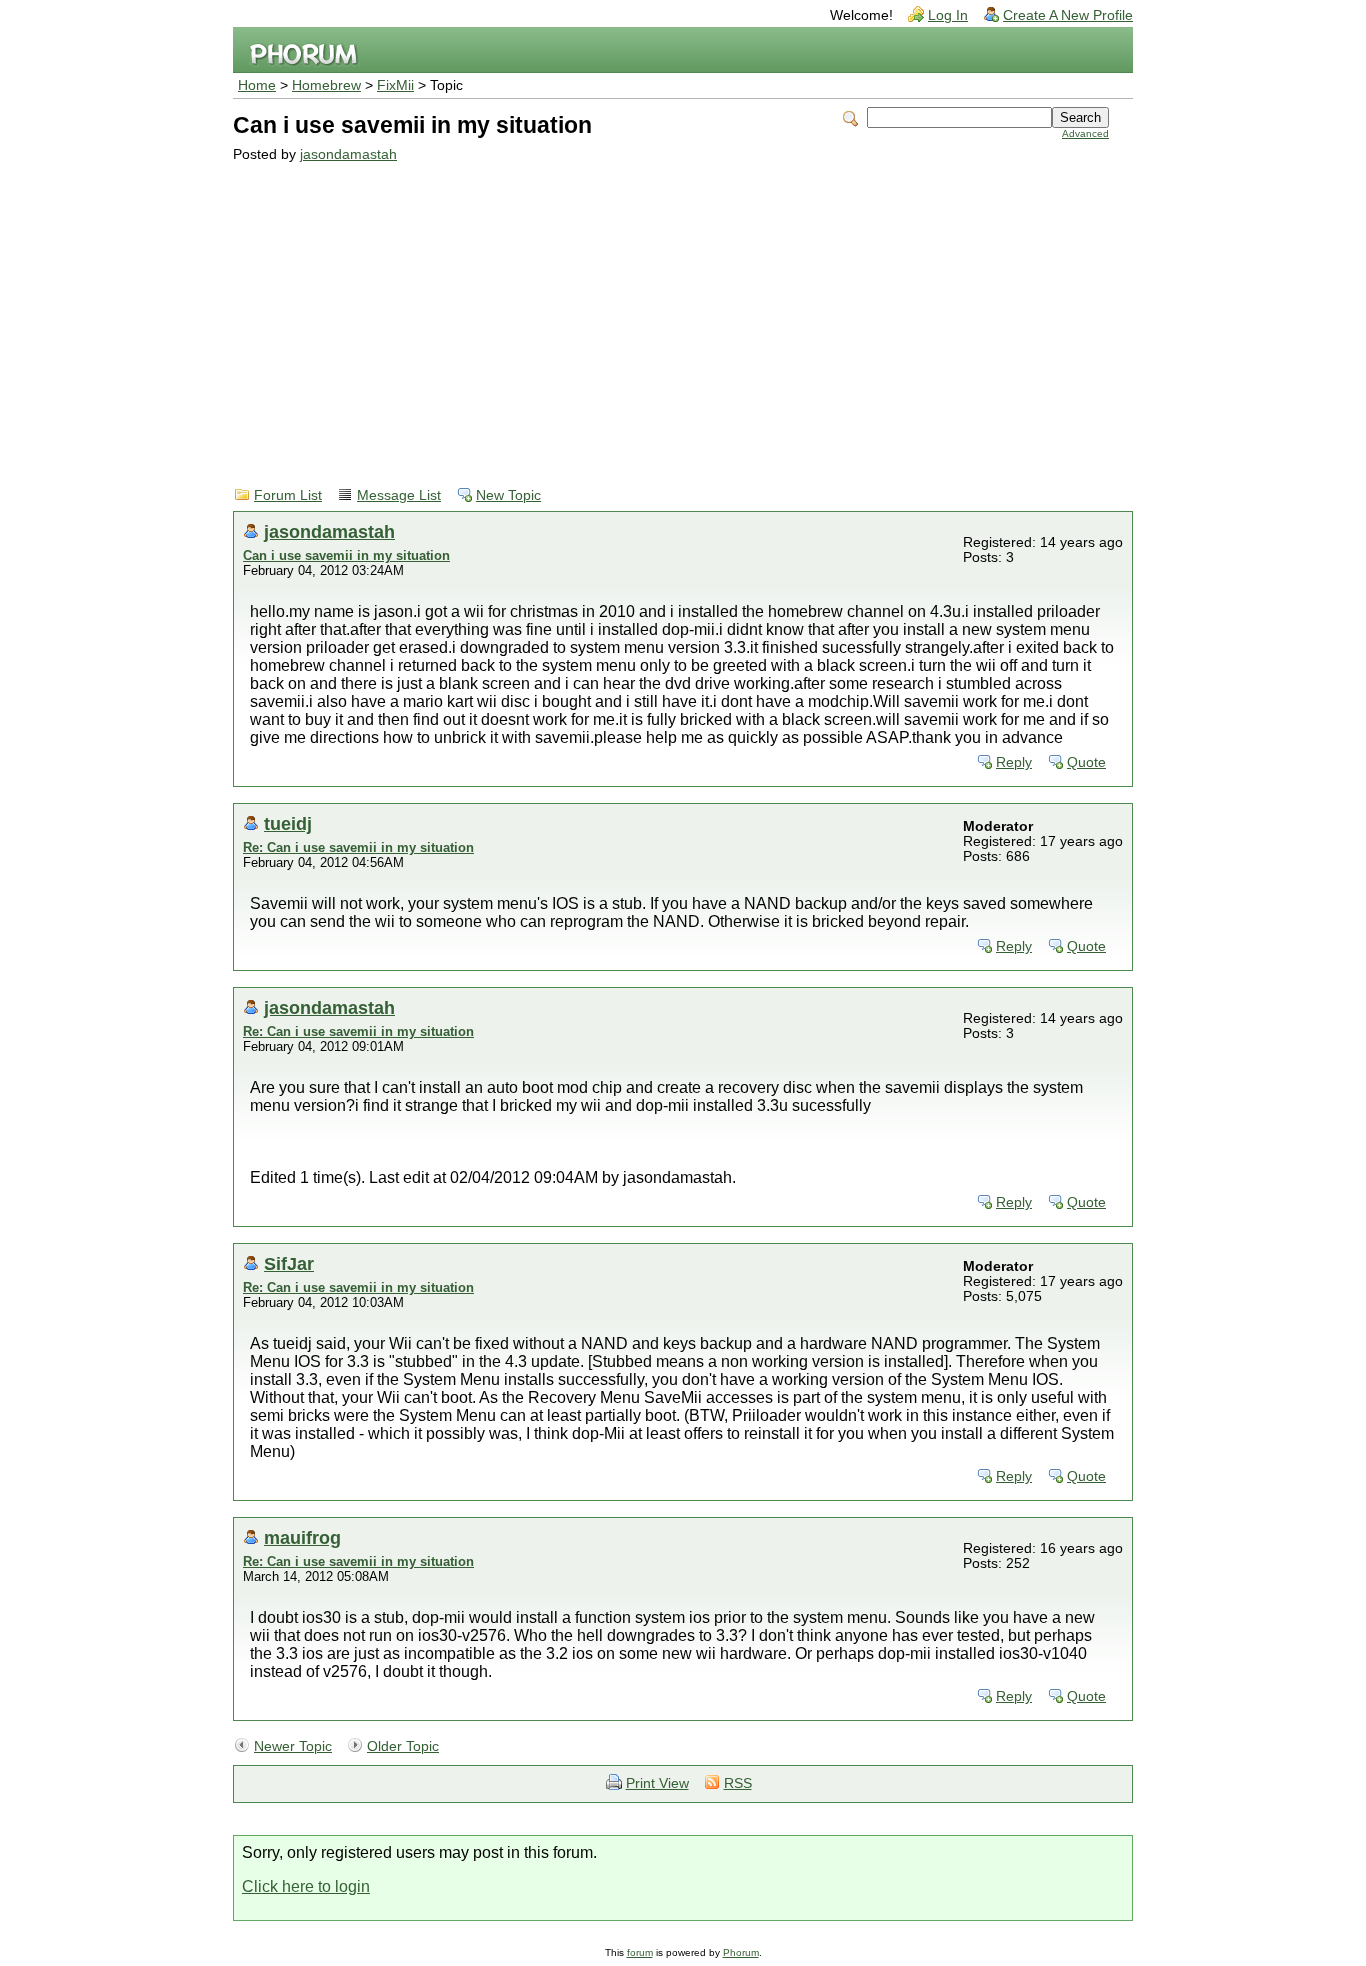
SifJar (289, 1263)
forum (640, 1952)
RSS (738, 1783)
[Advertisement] (671, 312)
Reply (1014, 762)
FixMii (395, 85)
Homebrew (326, 85)
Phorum (741, 1952)
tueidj (288, 823)
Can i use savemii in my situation (346, 555)
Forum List (288, 495)
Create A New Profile (1068, 15)
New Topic (508, 495)
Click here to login (306, 1886)
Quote (1086, 762)
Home (257, 85)
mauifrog (302, 1537)
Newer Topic (293, 1746)
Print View (657, 1783)
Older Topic (403, 1746)
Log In (948, 15)
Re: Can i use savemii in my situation (358, 847)
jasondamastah (348, 154)
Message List (399, 495)
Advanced (1085, 133)
